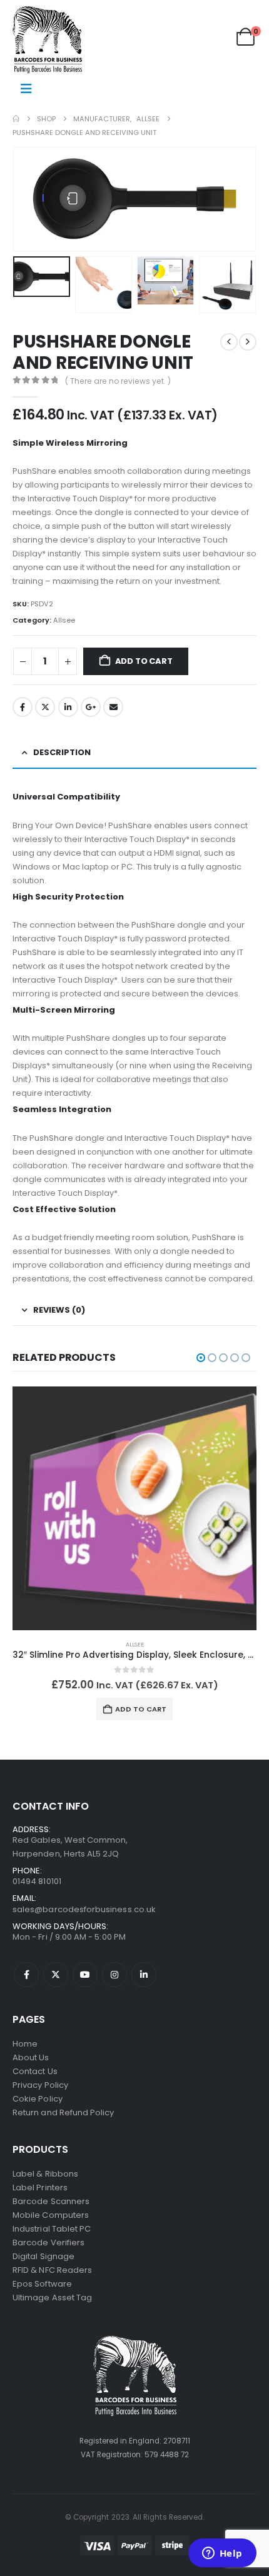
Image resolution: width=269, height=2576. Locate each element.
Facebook (23, 707)
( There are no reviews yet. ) (118, 381)
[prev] (229, 342)
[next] (248, 342)
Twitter (45, 707)
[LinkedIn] (144, 1975)
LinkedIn (68, 707)
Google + (91, 707)
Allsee (64, 620)
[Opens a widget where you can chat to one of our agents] (222, 2554)
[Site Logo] (47, 40)
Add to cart (144, 661)
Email (113, 707)
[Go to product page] (134, 1508)
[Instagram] (114, 1975)
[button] (28, 199)
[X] (56, 1975)
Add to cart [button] (141, 1709)
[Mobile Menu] (26, 89)
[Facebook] (26, 1975)
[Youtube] (85, 1975)
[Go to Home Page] (16, 119)
